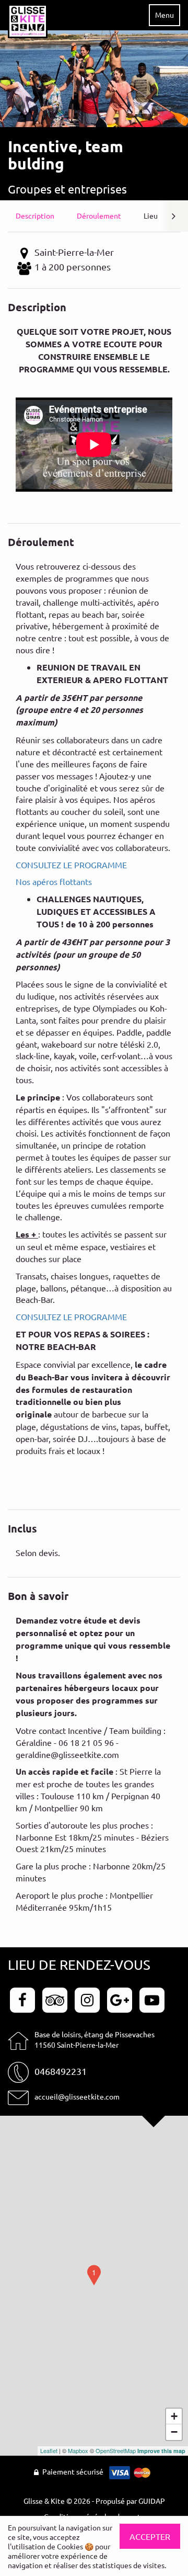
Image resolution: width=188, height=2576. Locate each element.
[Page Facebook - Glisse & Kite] (24, 1999)
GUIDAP (152, 2501)
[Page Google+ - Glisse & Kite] (121, 1999)
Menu (164, 15)
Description (35, 215)
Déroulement (99, 215)
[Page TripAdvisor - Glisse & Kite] (56, 1999)
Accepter (150, 2536)
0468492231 (61, 2071)
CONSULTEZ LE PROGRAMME (71, 865)
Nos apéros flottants (54, 881)
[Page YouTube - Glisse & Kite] (152, 1999)
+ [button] (174, 2416)
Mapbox (78, 2450)
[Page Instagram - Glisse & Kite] (89, 1999)
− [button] (174, 2432)
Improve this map (161, 2451)
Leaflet (49, 2450)
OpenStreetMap (116, 2450)
